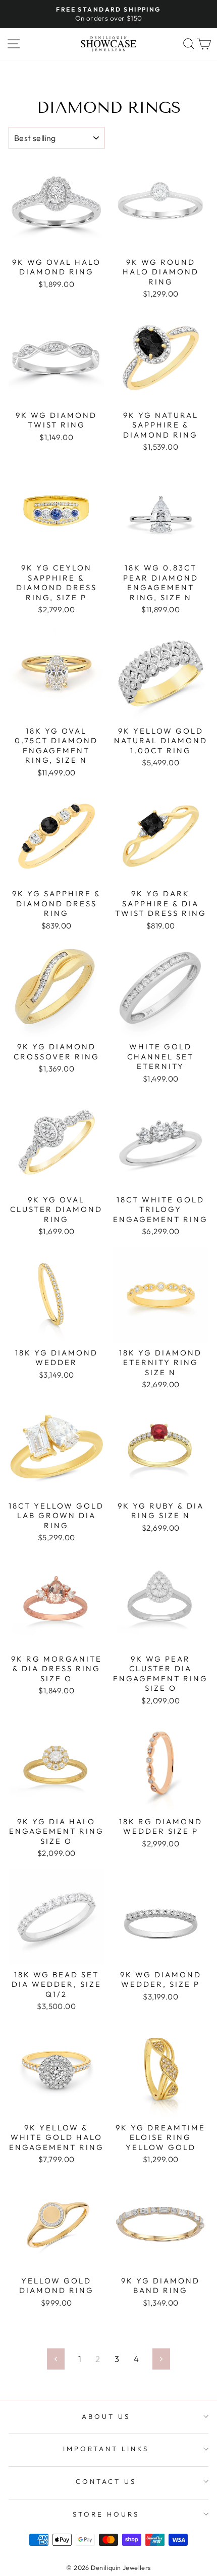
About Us (106, 2416)
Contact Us (106, 2481)
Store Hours (106, 2514)
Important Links (106, 2449)
